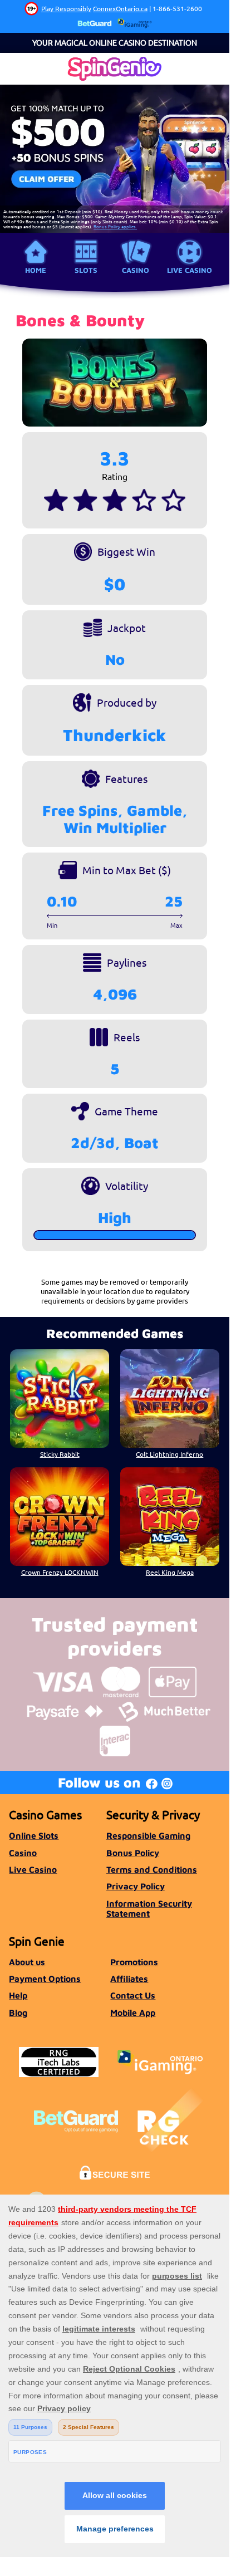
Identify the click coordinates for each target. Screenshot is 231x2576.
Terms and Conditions (152, 1869)
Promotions (134, 1962)
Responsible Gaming (148, 1835)
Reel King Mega (170, 1572)
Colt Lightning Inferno (169, 1454)
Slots (86, 270)
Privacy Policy (136, 1886)
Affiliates (129, 1978)
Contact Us (133, 1995)
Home (36, 270)
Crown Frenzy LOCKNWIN (60, 1572)
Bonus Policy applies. (115, 226)
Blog (18, 2012)
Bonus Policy (133, 1853)
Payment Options (45, 1978)
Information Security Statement (149, 1908)
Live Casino (190, 270)
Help (18, 1995)
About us (27, 1962)
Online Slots (34, 1835)
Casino (136, 270)
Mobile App (133, 2012)
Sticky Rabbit (60, 1454)
